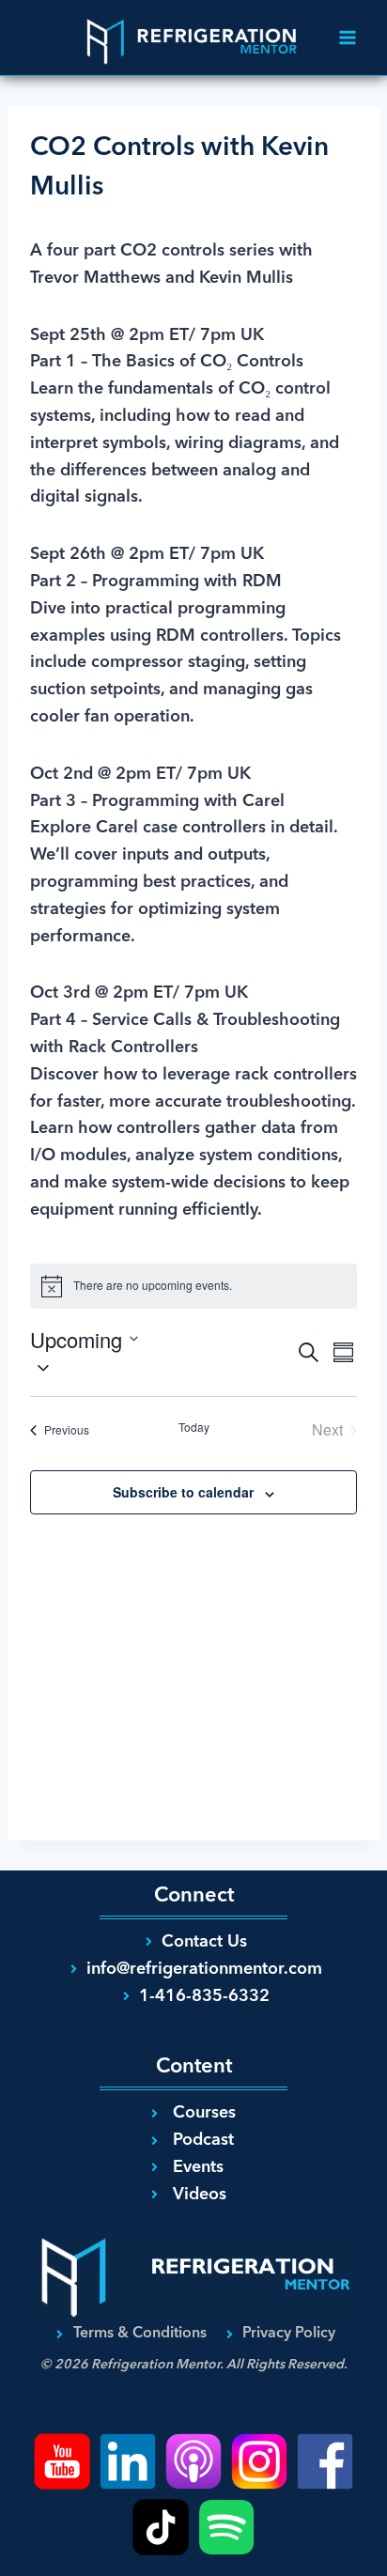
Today (194, 1427)
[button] (163, 1368)
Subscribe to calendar (183, 1492)
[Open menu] (347, 37)
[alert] (193, 1286)
